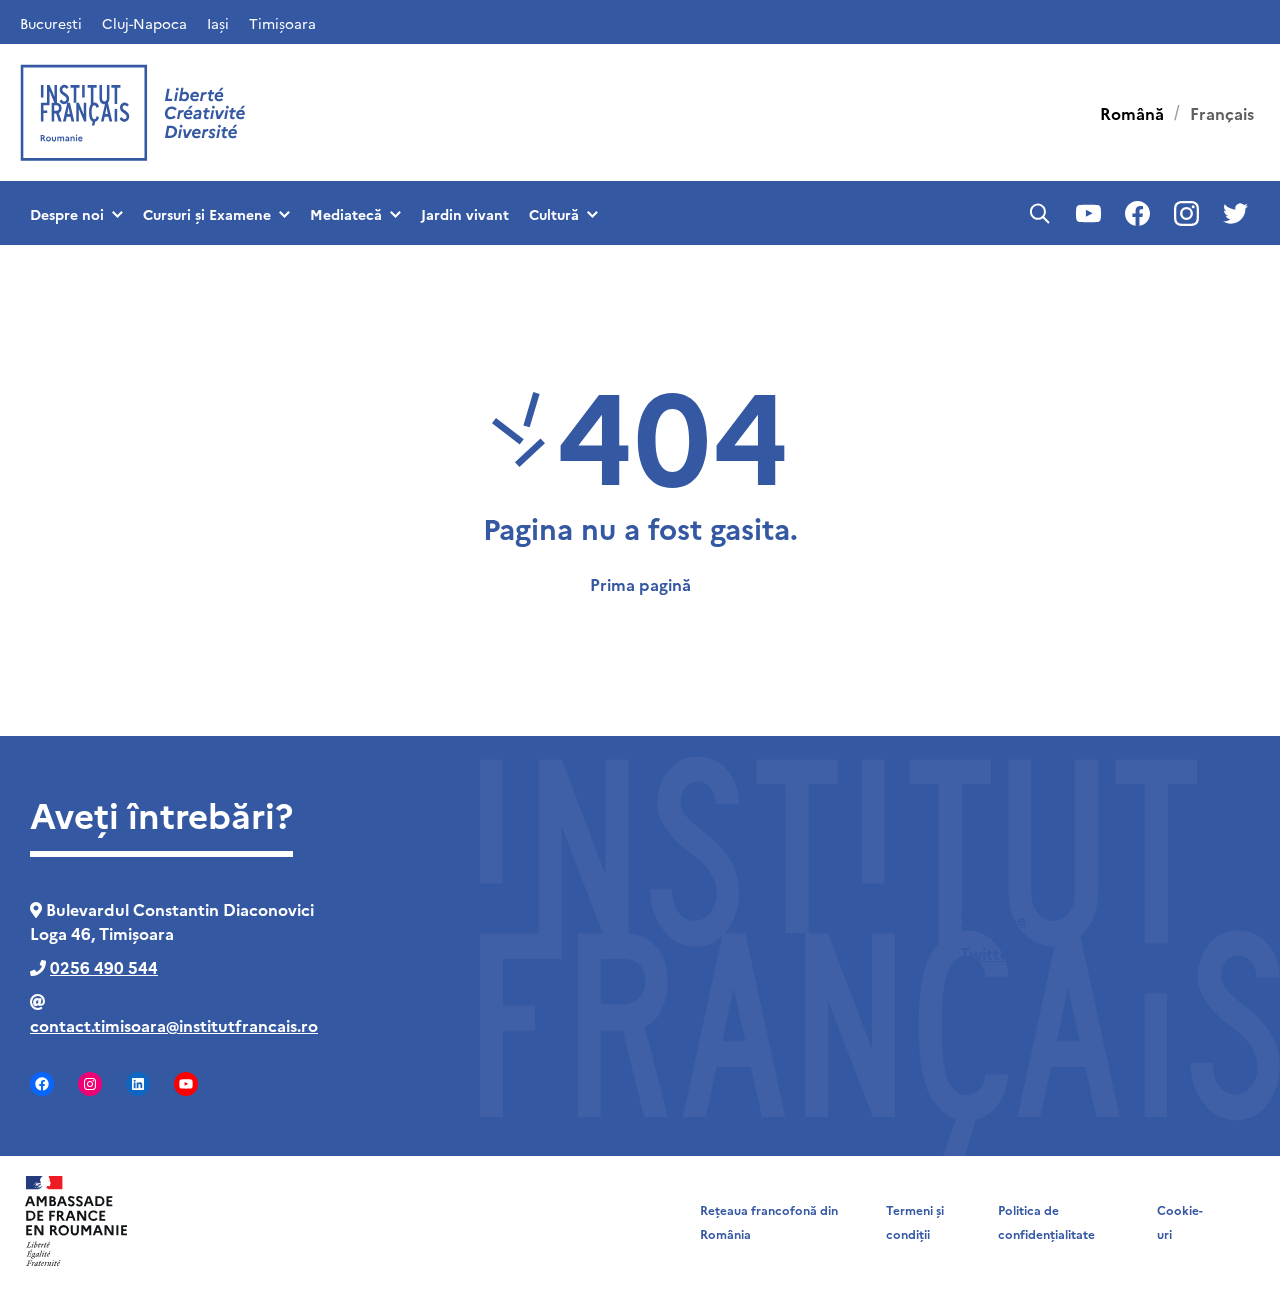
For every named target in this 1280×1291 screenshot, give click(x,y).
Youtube (993, 919)
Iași (218, 23)
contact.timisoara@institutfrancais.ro (174, 1025)
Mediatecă (346, 214)
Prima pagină (640, 584)
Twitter (988, 953)
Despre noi (67, 214)
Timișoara (282, 23)
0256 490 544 (104, 967)
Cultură (554, 214)
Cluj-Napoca (144, 23)
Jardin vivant (465, 214)
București (51, 23)
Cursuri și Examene (207, 214)
